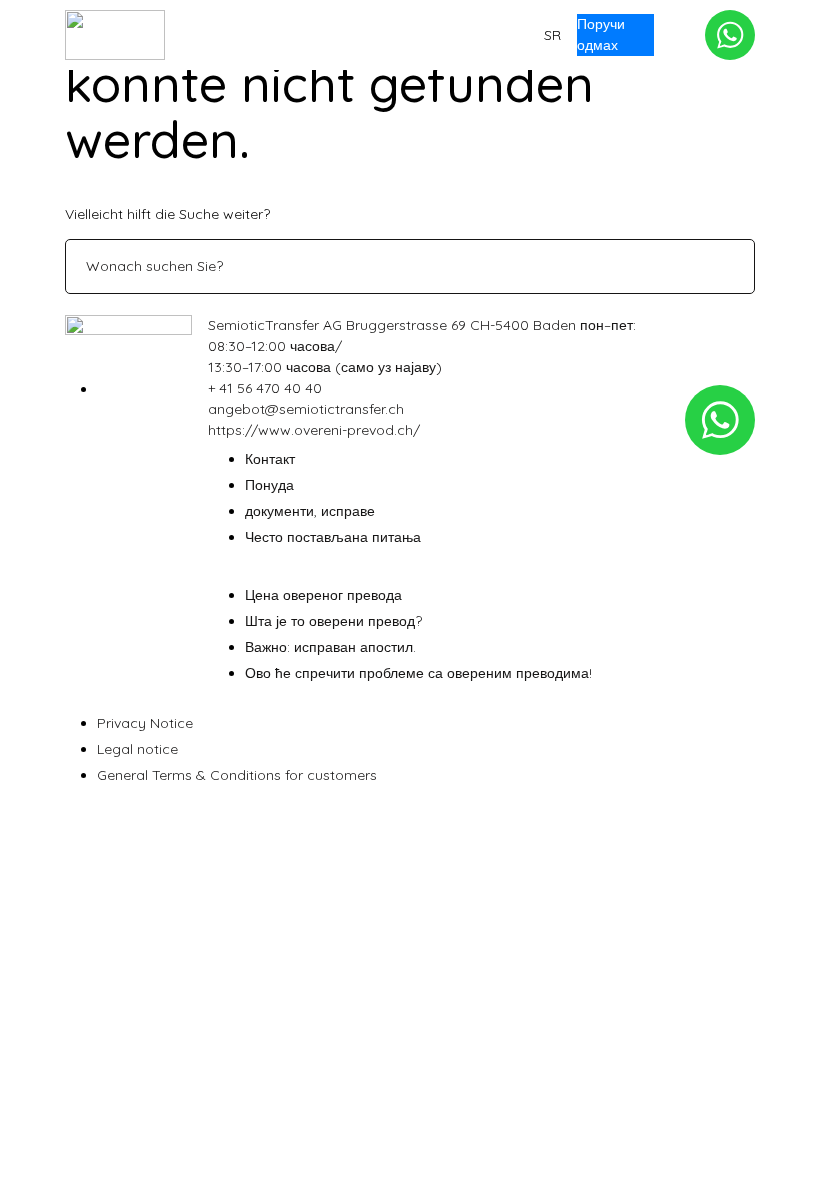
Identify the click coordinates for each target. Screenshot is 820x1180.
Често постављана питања (333, 537)
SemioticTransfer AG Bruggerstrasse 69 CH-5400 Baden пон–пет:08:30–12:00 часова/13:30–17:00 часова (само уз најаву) (422, 346)
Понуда (500, 35)
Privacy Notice (145, 723)
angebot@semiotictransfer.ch (306, 409)
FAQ (336, 35)
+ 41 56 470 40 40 (265, 388)
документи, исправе (310, 511)
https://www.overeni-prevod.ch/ (314, 430)
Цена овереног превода (323, 595)
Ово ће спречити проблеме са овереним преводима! (418, 673)
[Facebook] (102, 389)
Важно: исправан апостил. (330, 647)
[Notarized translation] (115, 35)
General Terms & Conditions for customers (237, 775)
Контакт (412, 35)
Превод (260, 35)
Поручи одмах (601, 34)
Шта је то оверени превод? (333, 621)
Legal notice (137, 749)
